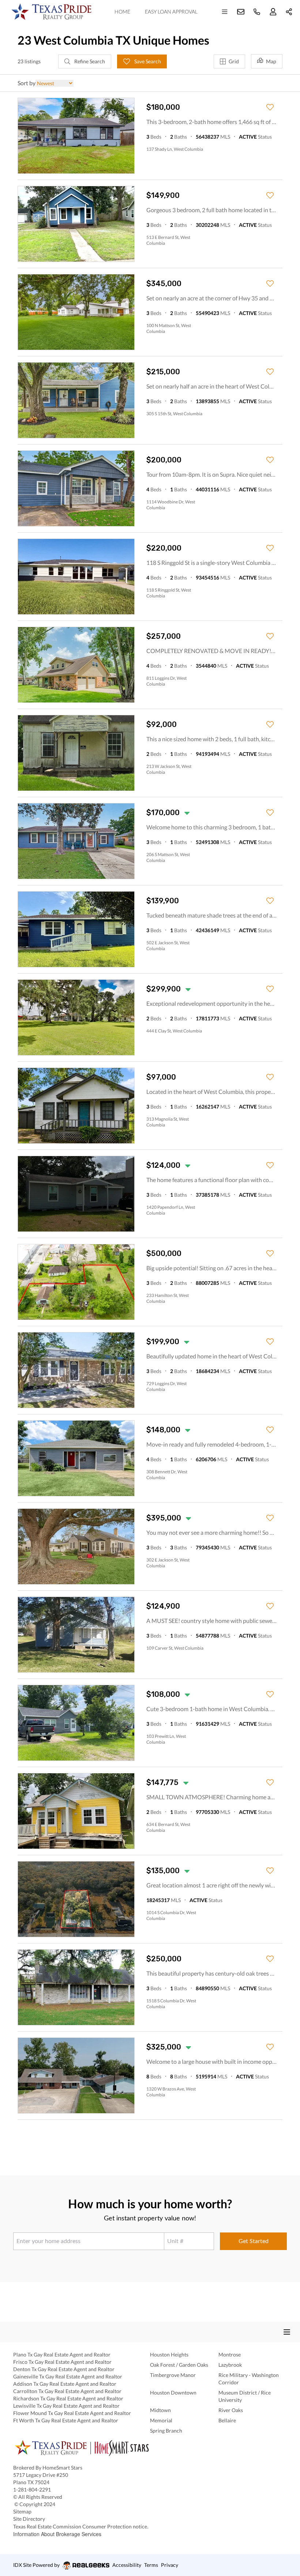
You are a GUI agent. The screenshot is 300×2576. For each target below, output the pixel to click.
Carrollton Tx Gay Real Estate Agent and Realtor (67, 2391)
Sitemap (22, 2511)
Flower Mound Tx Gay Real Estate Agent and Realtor (72, 2413)
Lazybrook (230, 2365)
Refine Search (89, 61)
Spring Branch (166, 2431)
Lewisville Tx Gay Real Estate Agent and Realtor (66, 2406)
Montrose (230, 2354)
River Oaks (231, 2410)
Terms (151, 2565)
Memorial (161, 2420)
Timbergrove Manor (173, 2375)
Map (271, 61)
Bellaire (227, 2420)
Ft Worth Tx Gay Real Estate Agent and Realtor (66, 2420)
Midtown (160, 2410)
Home (122, 12)
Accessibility (127, 2565)
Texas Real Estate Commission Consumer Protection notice (82, 2526)
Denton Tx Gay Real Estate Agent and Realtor (64, 2369)
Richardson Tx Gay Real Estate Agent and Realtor (68, 2398)
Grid (234, 61)
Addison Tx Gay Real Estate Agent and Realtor (65, 2384)
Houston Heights (169, 2354)
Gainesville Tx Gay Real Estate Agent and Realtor (68, 2376)
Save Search (147, 61)
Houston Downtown (173, 2393)
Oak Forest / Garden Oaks (179, 2365)
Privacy (170, 2565)
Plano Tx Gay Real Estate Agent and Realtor (62, 2354)
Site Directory (29, 2519)
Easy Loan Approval (171, 12)
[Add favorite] (270, 107)
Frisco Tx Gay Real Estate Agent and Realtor (62, 2362)
